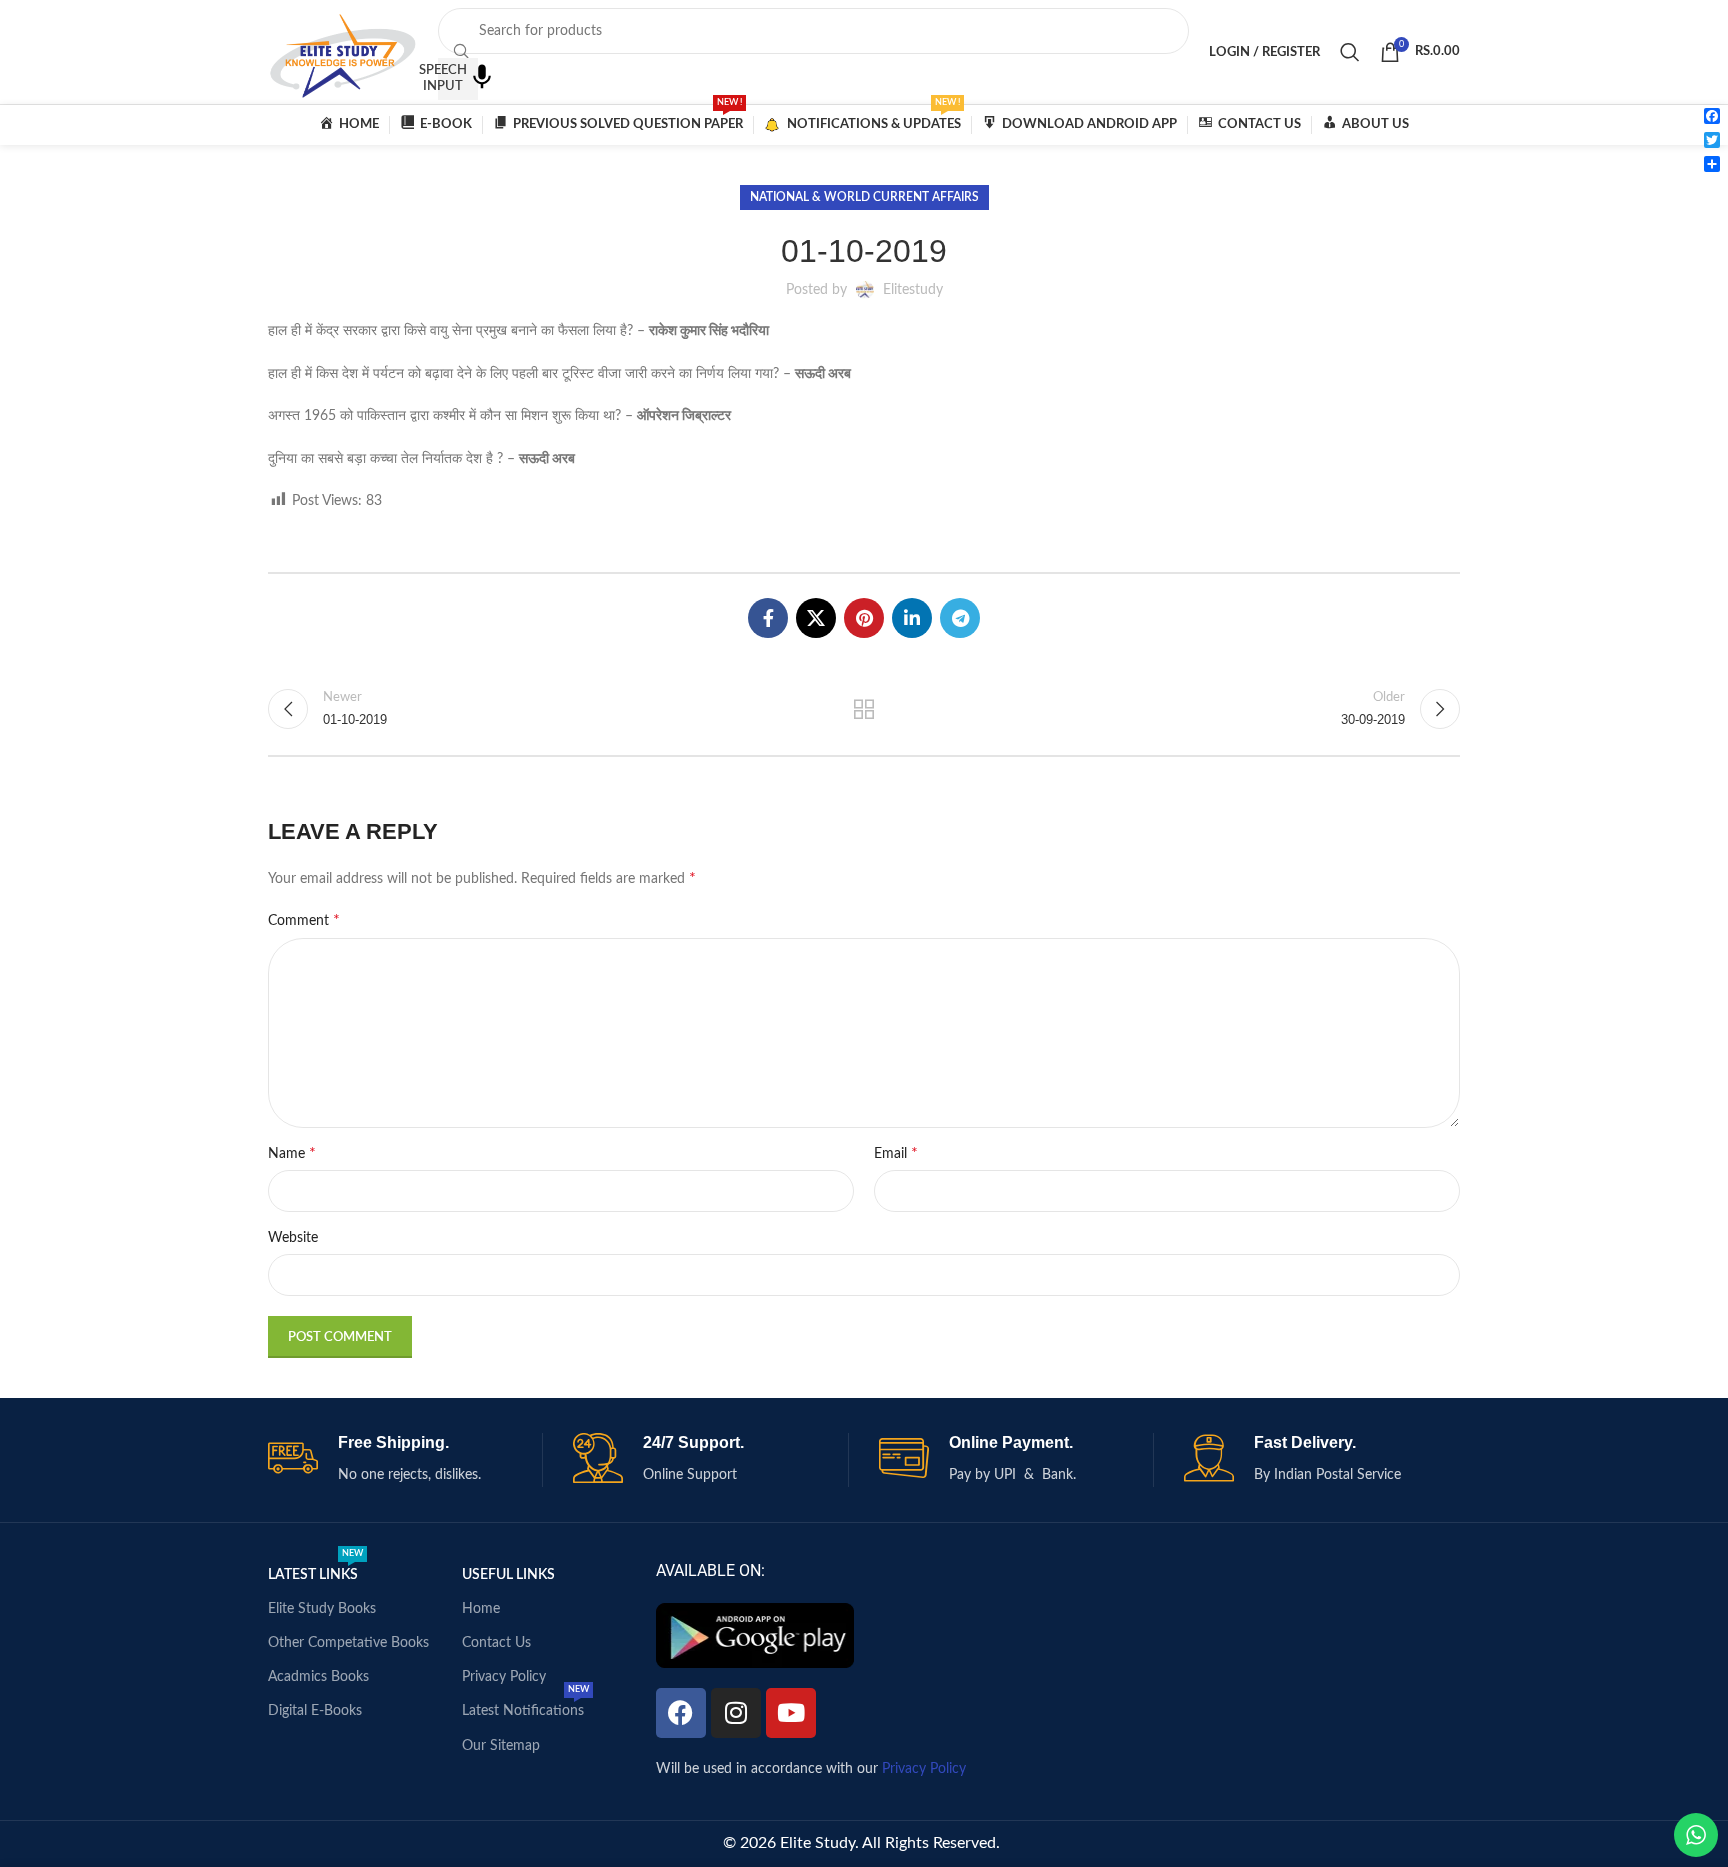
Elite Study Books (322, 1609)
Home (481, 1609)
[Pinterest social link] (864, 618)
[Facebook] (681, 1713)
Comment (304, 920)
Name (292, 1153)
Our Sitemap (501, 1746)
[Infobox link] (405, 1459)
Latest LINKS (315, 1570)
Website (293, 1238)
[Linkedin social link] (912, 618)
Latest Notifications (525, 1706)
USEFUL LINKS (508, 1575)
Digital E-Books (315, 1711)
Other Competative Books (348, 1643)
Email (896, 1153)
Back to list (864, 709)
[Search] (1350, 52)
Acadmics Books (318, 1677)
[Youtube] (791, 1713)
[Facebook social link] (768, 618)
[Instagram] (736, 1713)
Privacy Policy (504, 1677)
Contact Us (496, 1643)
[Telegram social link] (960, 618)
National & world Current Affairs (864, 197)
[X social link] (816, 618)
